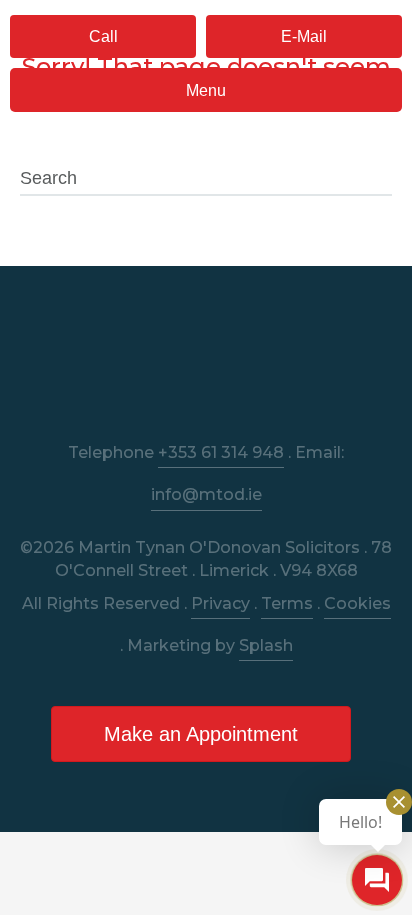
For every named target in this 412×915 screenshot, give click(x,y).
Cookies (357, 603)
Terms (287, 603)
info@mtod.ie (206, 494)
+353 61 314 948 (221, 452)
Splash (266, 645)
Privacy (220, 603)
